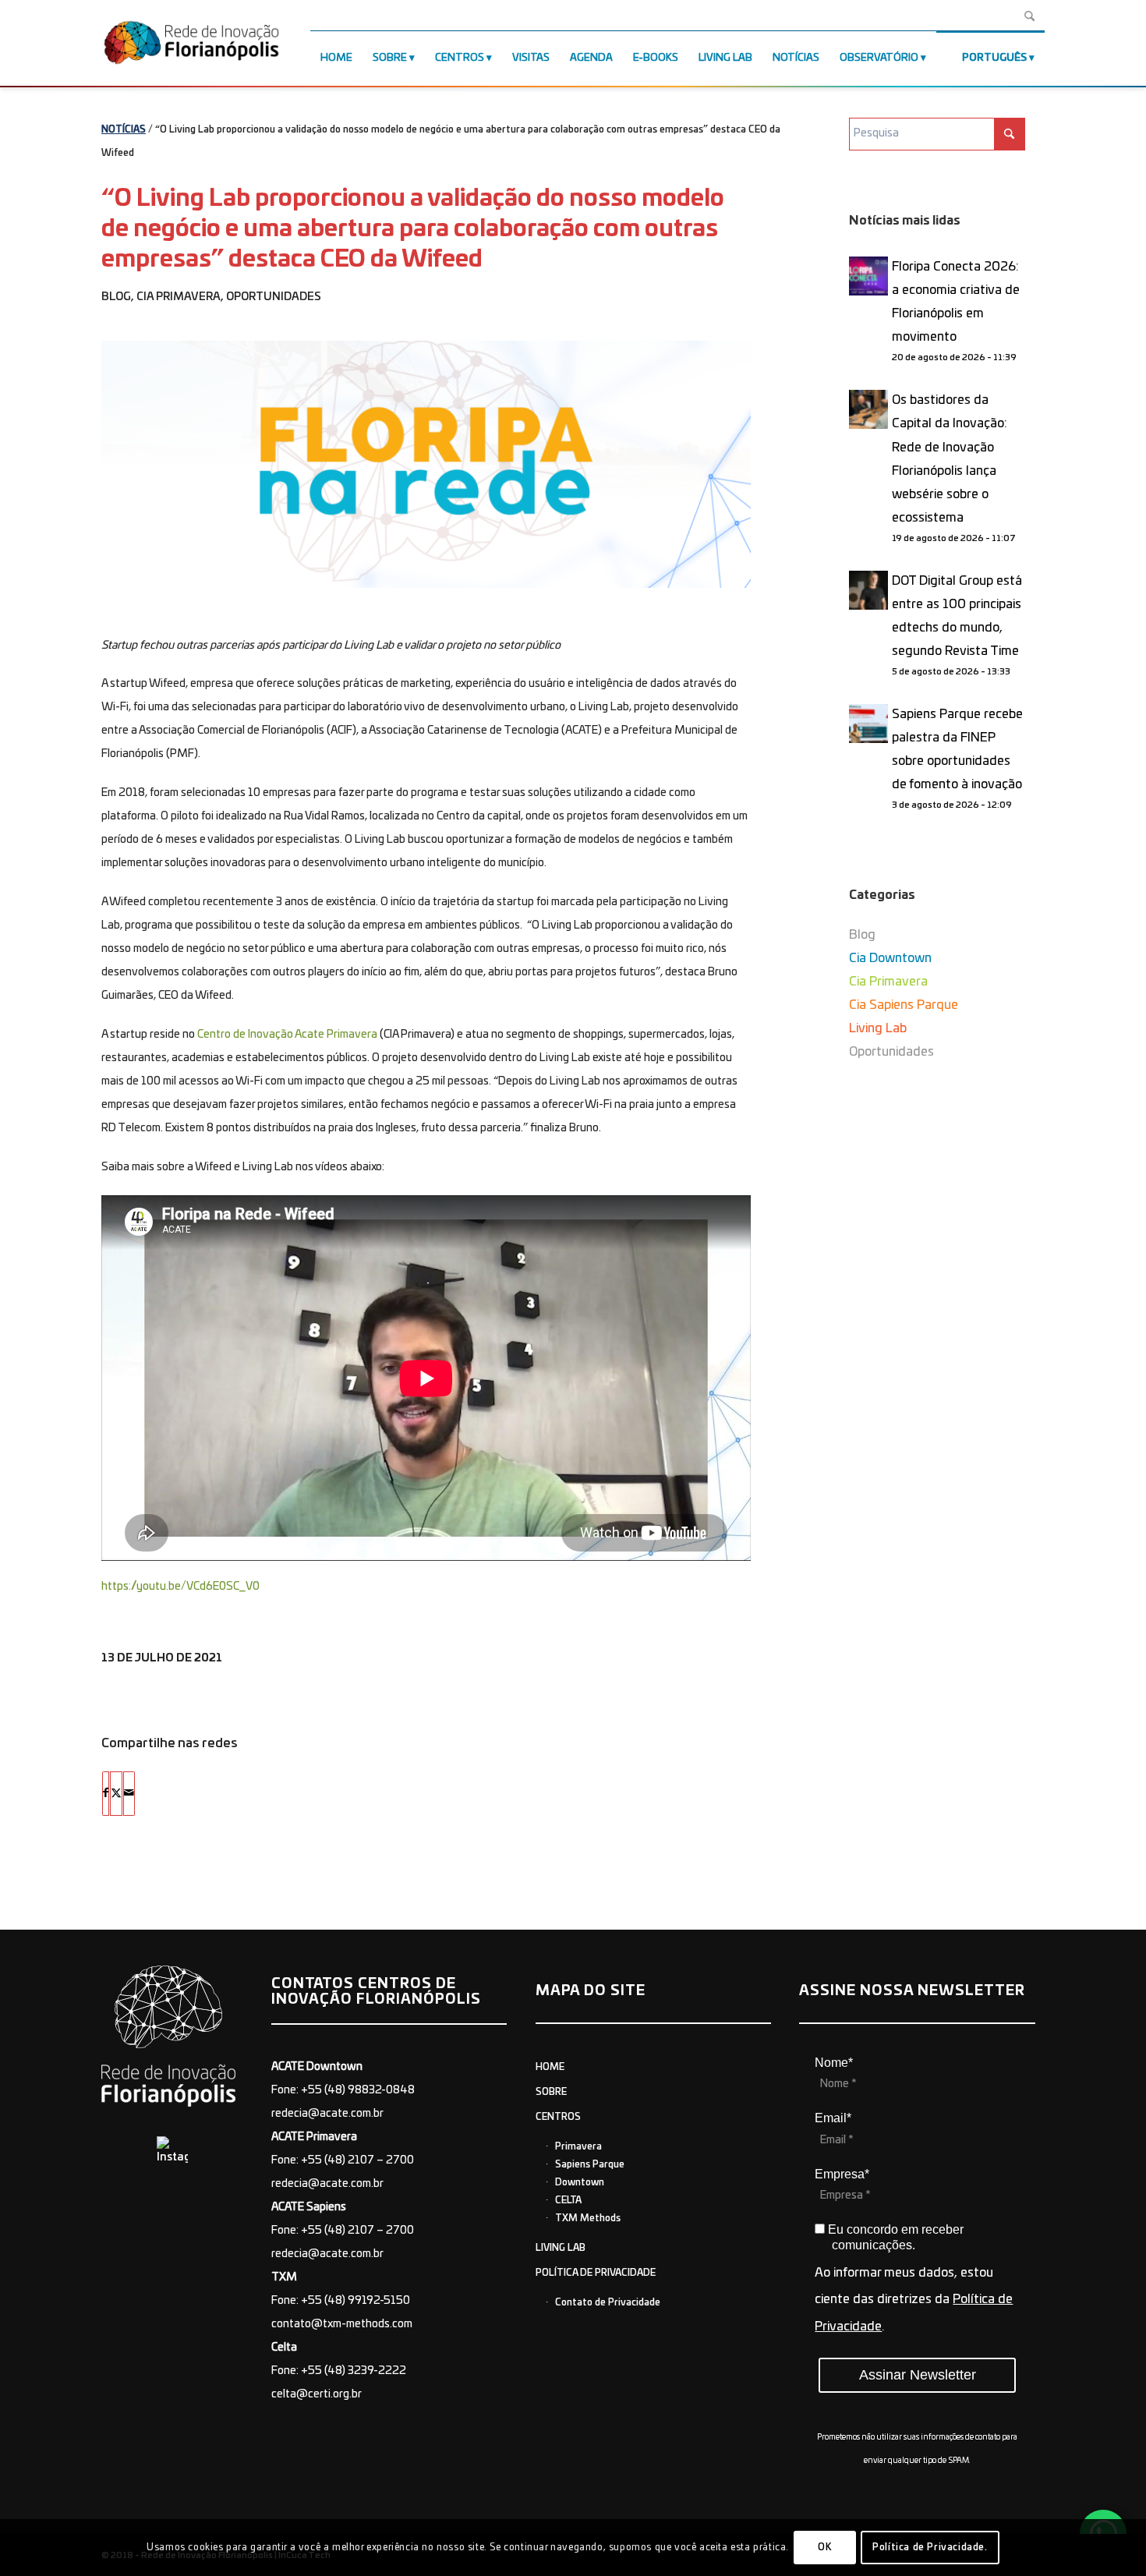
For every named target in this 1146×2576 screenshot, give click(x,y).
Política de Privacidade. (930, 2547)
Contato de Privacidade (608, 2302)
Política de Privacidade (596, 2273)
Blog (116, 297)
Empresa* (842, 2174)
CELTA (568, 2200)
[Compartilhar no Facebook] (106, 1793)
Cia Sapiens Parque (904, 1005)
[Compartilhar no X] (116, 1793)
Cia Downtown (890, 958)
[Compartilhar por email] (129, 1793)
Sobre (551, 2092)
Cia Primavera (179, 297)
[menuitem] (336, 58)
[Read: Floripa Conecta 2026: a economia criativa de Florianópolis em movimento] (868, 276)
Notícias (124, 129)
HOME (550, 2067)
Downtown (580, 2182)
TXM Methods (588, 2218)
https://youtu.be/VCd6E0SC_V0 (180, 1587)
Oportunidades (274, 297)
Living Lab (878, 1028)
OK (824, 2547)
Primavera (578, 2146)
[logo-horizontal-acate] (191, 46)
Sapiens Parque (590, 2164)
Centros (558, 2117)
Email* (833, 2118)
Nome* (834, 2063)
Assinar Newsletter (918, 2375)
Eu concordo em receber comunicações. (894, 2237)
